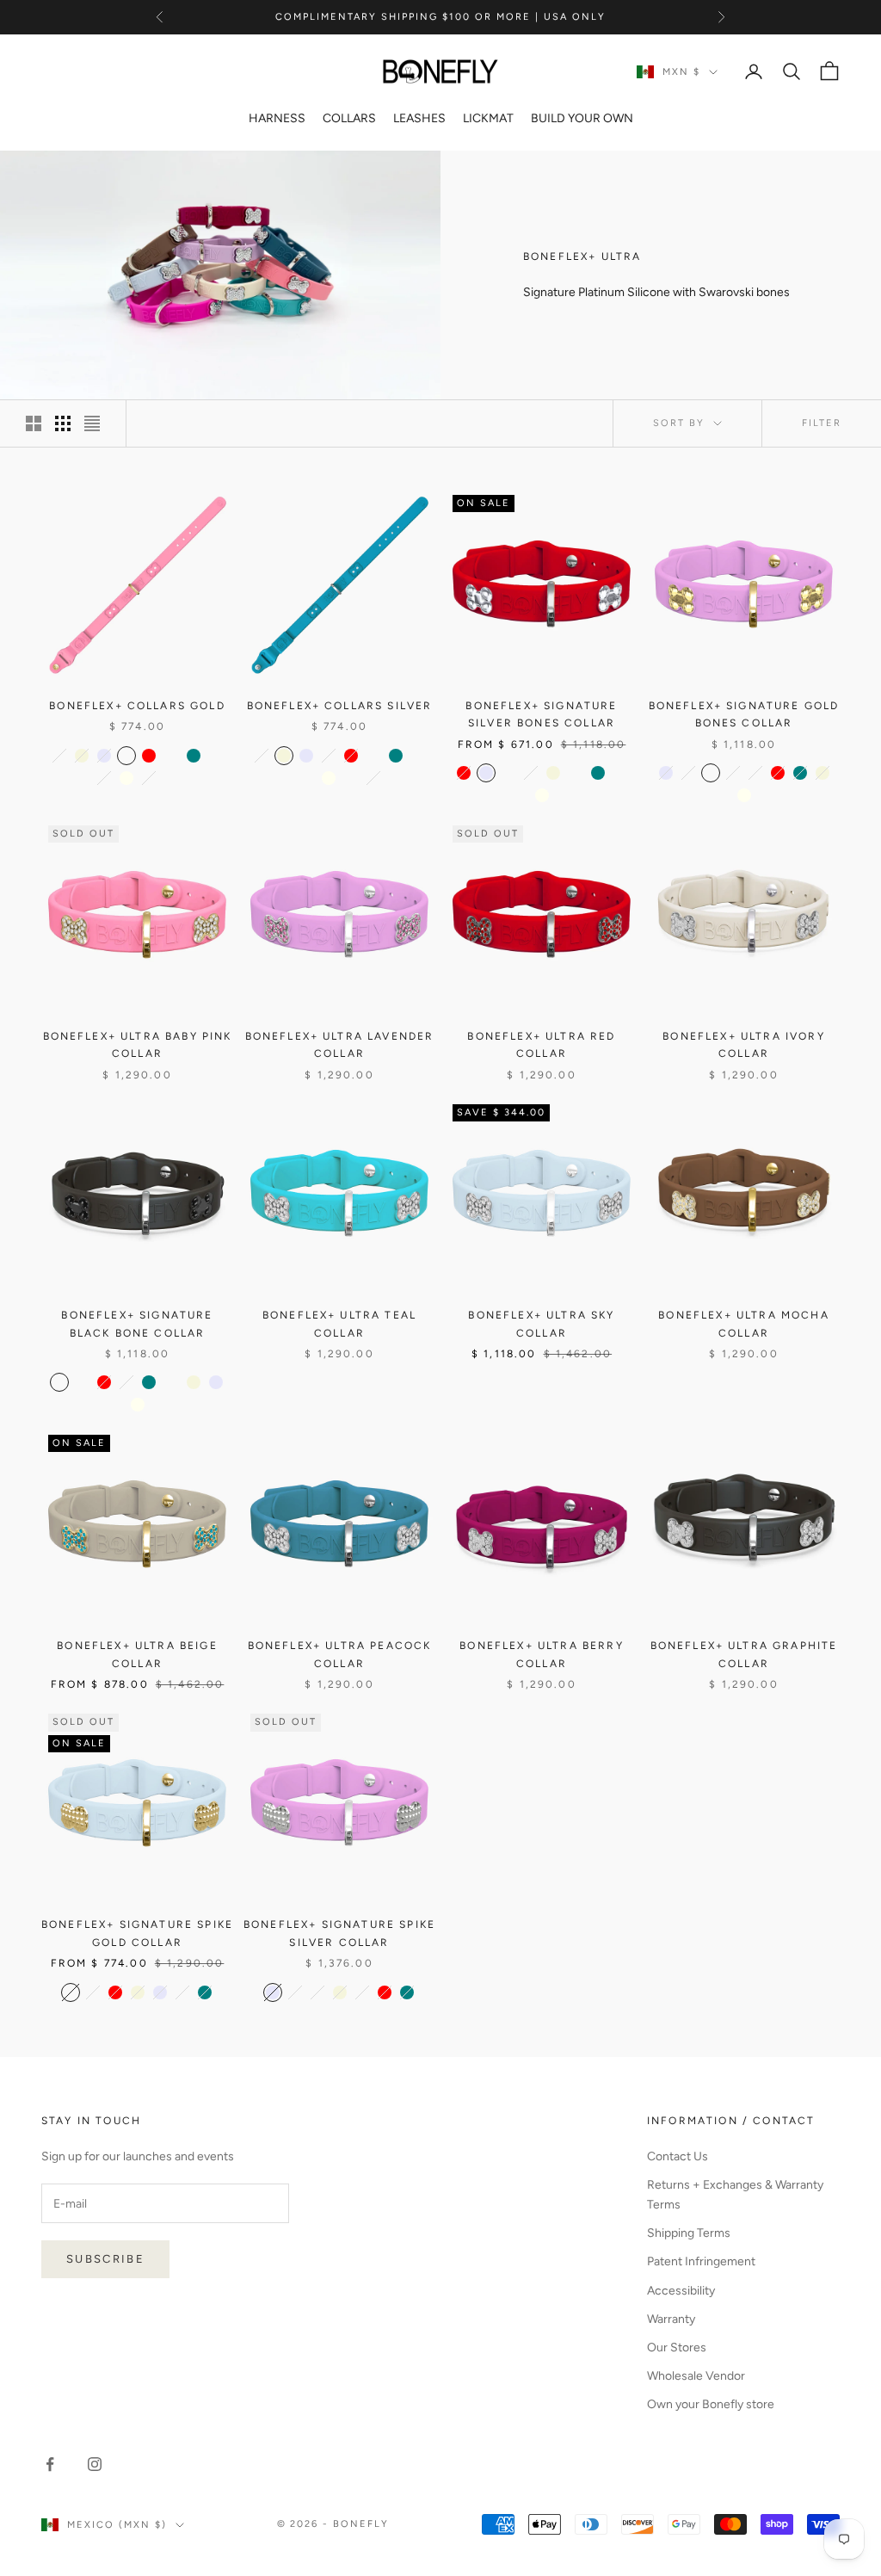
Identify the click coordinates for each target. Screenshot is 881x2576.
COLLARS (349, 118)
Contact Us (678, 2156)
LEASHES (419, 118)
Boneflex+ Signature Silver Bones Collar (541, 714)
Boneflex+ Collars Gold (137, 706)
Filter (822, 423)
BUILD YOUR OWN (582, 118)
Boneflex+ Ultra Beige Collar (137, 1654)
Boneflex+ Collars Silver (340, 706)
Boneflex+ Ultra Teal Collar (339, 1324)
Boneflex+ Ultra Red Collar (541, 1045)
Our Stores (677, 2347)
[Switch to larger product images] (34, 423)
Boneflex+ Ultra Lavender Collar (340, 1045)
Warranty (671, 2319)
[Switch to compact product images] (92, 423)
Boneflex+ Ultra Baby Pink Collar (138, 1045)
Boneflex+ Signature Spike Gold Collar (137, 1933)
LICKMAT (488, 118)
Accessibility (681, 2291)
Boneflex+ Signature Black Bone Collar (137, 1324)
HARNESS (277, 118)
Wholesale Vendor (696, 2376)
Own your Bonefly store (711, 2404)
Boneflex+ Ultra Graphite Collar (744, 1654)
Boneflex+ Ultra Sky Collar (541, 1324)
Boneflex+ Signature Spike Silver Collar (339, 1933)
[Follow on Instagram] (95, 2464)
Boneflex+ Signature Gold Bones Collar (744, 714)
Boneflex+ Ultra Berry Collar (541, 1654)
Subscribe (105, 2259)
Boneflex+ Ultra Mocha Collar (743, 1324)
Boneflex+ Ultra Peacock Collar (340, 1654)
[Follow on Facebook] (50, 2464)
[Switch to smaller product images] (63, 423)
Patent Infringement (701, 2261)
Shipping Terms (689, 2233)
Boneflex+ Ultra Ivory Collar (743, 1045)
